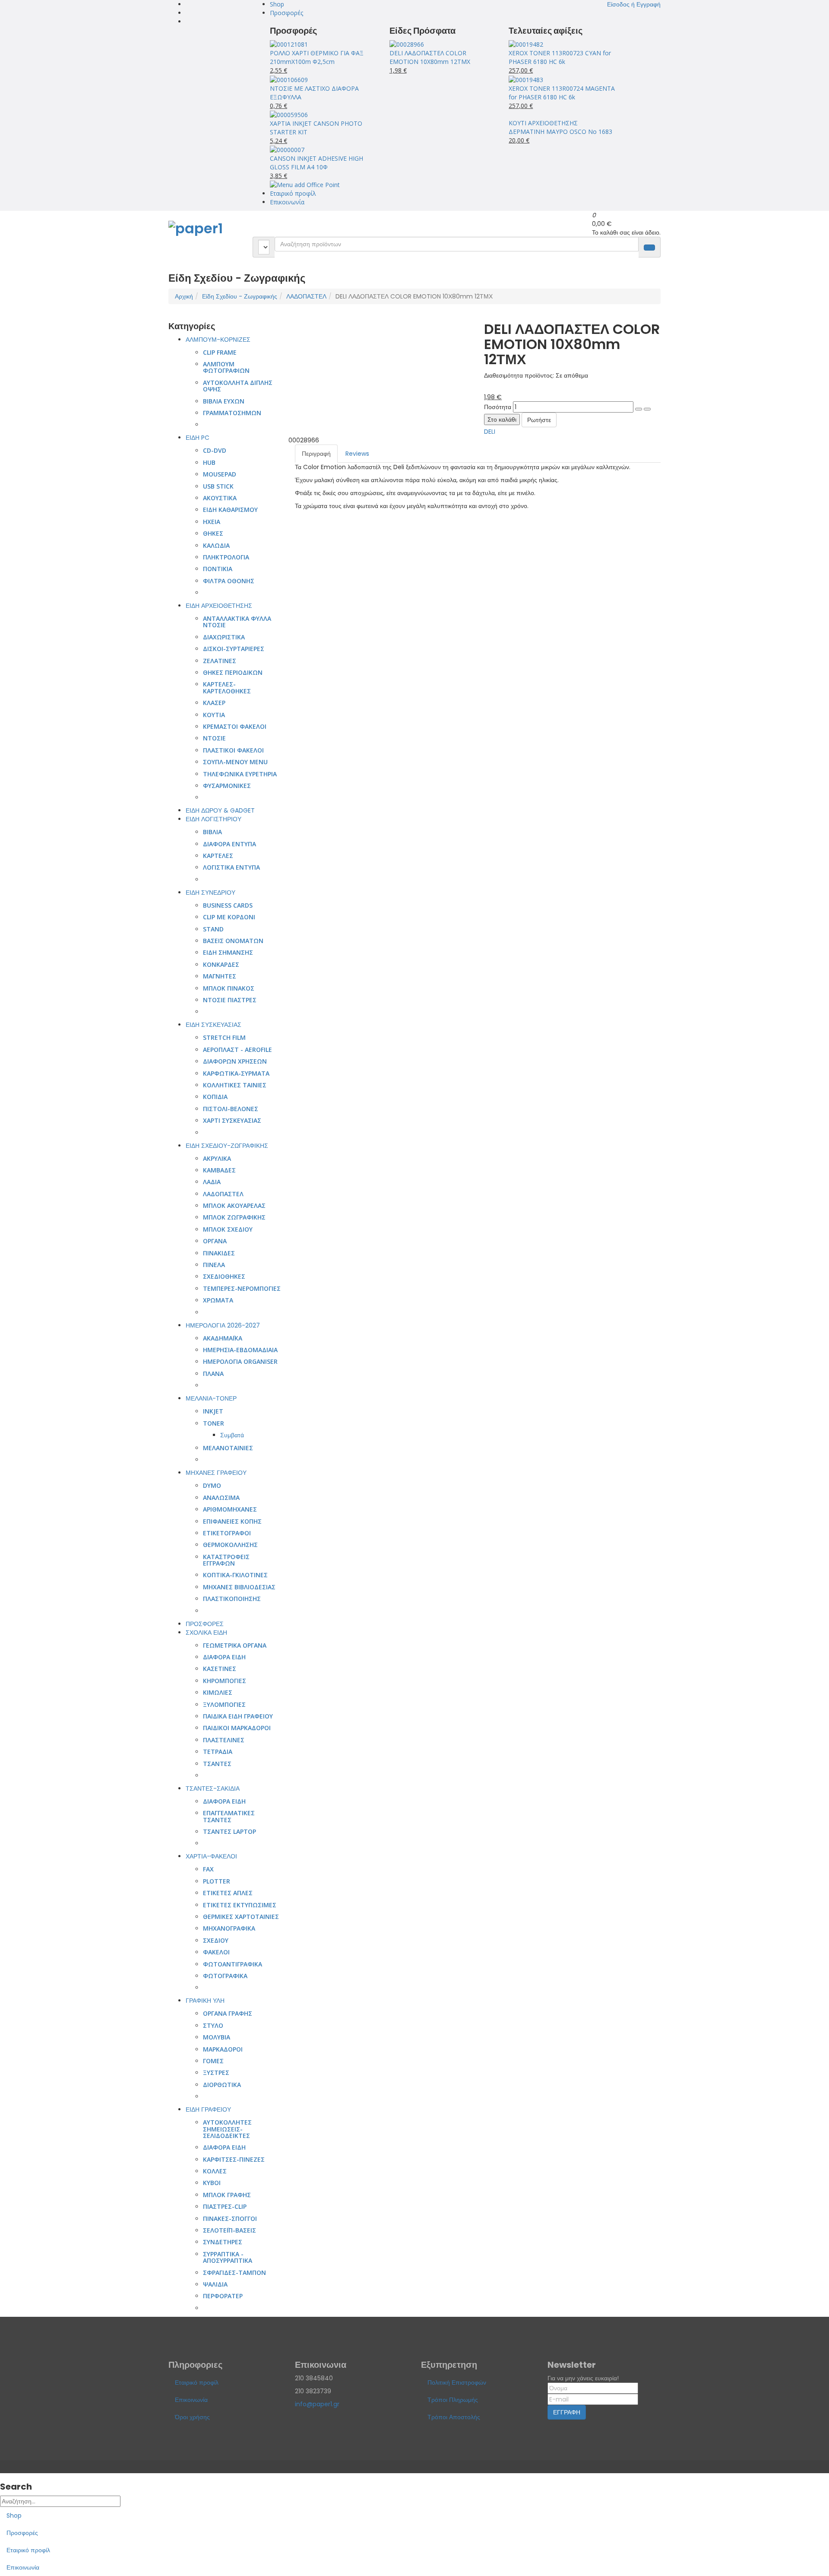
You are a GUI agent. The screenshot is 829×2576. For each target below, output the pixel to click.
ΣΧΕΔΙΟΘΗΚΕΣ (224, 1276)
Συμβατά (232, 1435)
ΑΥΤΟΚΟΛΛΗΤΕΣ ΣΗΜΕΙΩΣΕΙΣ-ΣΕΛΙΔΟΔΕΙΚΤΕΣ (227, 2129)
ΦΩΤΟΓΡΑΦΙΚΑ (225, 1976)
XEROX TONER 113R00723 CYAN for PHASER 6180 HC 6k (560, 57)
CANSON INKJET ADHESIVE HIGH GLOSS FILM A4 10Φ (316, 163)
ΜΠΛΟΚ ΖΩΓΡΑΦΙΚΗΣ (234, 1217)
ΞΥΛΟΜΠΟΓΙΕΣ (224, 1704)
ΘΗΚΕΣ (213, 533)
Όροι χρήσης (192, 2417)
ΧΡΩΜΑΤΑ (218, 1300)
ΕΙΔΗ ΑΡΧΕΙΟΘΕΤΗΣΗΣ (219, 606)
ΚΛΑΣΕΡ (214, 703)
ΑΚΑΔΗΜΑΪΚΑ (223, 1338)
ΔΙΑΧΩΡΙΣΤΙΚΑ (224, 637)
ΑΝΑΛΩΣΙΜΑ (221, 1498)
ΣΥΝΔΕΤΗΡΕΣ (223, 2242)
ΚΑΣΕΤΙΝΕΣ (220, 1669)
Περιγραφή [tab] (316, 454)
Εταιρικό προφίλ (293, 193)
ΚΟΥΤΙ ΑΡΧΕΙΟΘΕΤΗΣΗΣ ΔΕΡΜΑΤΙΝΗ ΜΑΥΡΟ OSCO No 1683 (560, 127)
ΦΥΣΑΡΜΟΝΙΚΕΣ (227, 786)
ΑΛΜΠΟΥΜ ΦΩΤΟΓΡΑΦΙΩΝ (226, 367)
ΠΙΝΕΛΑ (214, 1265)
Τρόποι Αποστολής (454, 2417)
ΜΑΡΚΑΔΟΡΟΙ (223, 2049)
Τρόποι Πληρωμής (453, 2400)
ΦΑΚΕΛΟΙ (216, 1952)
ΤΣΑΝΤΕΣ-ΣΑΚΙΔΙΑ (213, 1788)
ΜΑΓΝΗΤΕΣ (220, 976)
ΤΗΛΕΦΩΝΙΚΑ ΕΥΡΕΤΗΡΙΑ (240, 774)
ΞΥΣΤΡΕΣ (216, 2073)
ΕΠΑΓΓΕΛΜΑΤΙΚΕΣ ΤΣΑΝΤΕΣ (229, 1816)
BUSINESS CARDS (228, 905)
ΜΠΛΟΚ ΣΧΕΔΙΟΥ (228, 1229)
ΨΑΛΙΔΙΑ (215, 2284)
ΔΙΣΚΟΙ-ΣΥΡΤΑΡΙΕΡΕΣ (234, 649)
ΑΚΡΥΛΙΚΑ (217, 1158)
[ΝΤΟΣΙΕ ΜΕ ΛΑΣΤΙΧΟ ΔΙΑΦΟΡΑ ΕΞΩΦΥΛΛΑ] (289, 79)
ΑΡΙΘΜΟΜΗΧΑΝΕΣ (230, 1509)
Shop (277, 4)
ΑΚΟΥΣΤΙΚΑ (220, 498)
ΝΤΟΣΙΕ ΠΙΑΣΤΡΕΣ (230, 1000)
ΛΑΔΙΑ (212, 1182)
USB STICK (218, 486)
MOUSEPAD (220, 474)
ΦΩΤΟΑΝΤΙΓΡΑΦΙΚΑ (233, 1964)
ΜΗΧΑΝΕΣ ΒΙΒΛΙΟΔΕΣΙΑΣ (239, 1587)
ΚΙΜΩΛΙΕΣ (218, 1692)
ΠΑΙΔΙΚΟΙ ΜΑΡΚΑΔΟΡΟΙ (237, 1728)
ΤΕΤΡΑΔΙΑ (218, 1752)
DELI (490, 432)
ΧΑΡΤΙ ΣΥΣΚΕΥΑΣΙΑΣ (232, 1120)
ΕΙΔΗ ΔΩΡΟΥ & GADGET (220, 810)
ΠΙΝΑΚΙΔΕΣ (219, 1253)
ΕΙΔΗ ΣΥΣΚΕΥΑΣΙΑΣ (214, 1025)
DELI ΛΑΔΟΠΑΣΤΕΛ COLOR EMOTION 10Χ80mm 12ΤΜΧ (430, 57)
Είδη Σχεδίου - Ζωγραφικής (240, 296)
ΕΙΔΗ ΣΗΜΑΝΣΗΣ (228, 952)
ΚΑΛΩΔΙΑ (216, 545)
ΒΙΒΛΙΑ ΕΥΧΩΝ (224, 401)
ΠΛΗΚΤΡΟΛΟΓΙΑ (226, 557)
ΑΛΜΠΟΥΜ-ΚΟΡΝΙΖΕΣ (218, 340)
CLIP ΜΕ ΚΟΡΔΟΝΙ (229, 917)
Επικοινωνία (287, 202)
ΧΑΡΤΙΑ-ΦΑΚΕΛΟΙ (211, 1856)
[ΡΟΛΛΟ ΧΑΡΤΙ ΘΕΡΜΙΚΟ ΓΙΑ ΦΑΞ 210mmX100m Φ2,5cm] (289, 44)
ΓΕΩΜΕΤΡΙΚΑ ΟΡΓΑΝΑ (235, 1645)
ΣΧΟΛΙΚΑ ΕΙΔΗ (206, 1633)
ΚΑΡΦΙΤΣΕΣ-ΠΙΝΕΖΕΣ (234, 2159)
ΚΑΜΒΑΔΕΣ (219, 1170)
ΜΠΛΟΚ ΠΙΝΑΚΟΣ (229, 988)
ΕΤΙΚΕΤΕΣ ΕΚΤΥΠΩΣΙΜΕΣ (240, 1905)
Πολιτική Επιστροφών (457, 2382)
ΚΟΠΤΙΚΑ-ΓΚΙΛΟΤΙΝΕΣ (235, 1575)
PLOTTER (217, 1881)
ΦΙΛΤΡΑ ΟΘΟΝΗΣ (229, 581)
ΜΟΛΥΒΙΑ (217, 2037)
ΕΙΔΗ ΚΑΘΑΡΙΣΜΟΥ (230, 510)
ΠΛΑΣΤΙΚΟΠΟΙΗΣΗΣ (232, 1599)
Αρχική (184, 296)
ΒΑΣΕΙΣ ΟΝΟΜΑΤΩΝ (233, 941)
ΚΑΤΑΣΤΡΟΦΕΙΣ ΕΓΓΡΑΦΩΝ (226, 1560)
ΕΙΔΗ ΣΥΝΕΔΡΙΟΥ (210, 893)
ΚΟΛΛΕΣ (215, 2171)
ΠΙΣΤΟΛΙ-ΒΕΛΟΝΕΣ (231, 1109)
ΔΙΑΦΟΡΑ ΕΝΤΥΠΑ (229, 844)
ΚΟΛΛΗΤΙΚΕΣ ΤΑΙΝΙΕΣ (235, 1085)
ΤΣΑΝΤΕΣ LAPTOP (229, 1831)
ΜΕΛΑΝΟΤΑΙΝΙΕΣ (228, 1448)
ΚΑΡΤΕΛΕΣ (218, 856)
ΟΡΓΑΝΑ (215, 1241)
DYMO (212, 1485)
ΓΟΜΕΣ (213, 2061)
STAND (213, 929)
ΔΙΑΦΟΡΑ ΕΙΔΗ (224, 1657)
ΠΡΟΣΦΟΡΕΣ (205, 1624)
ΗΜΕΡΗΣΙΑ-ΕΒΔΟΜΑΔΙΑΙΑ (240, 1350)
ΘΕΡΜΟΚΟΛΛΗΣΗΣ (230, 1545)
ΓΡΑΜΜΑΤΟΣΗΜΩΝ (232, 413)
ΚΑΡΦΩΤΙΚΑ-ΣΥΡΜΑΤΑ (236, 1073)
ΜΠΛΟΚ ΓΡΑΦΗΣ (227, 2195)
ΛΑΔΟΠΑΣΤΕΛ (306, 296)
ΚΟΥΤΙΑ (214, 715)
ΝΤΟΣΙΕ (214, 738)
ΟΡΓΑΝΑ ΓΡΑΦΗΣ (228, 2013)
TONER (214, 1423)
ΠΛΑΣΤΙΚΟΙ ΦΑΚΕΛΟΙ (233, 750)
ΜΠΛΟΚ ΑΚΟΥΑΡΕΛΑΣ (234, 1205)
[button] (634, 4)
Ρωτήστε (539, 420)
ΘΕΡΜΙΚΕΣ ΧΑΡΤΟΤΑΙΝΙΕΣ (241, 1917)
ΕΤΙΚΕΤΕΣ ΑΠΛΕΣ (228, 1893)
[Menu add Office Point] (305, 184)
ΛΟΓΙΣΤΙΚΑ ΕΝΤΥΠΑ (231, 867)
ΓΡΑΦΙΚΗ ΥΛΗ (205, 2001)
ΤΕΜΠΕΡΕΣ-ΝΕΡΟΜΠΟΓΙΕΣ (242, 1288)
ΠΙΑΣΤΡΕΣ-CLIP (225, 2206)
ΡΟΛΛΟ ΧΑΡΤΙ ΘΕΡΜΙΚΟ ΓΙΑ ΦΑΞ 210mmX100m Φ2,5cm (317, 57)
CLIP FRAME (220, 352)
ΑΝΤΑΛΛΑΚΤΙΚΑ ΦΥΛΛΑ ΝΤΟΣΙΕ (237, 622)
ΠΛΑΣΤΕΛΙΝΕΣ (224, 1740)
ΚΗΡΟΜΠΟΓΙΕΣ (225, 1681)
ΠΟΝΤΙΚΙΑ (218, 569)
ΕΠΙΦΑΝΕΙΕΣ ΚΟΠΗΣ (232, 1521)
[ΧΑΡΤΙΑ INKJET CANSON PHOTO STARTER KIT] (289, 114)
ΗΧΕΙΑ (212, 522)
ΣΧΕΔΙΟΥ (216, 1940)
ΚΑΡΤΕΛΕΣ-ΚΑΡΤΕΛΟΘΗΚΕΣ (227, 687)
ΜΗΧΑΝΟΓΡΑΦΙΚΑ (229, 1928)
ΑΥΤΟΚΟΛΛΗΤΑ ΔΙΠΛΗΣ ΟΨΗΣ (238, 386)
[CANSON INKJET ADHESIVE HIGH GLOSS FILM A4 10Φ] (287, 149)
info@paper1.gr (317, 2404)
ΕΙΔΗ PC (198, 438)
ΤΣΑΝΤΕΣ (217, 1764)
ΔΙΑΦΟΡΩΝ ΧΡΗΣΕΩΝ (235, 1061)
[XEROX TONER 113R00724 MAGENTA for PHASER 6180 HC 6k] (526, 79)
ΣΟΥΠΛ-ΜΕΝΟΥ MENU (235, 762)
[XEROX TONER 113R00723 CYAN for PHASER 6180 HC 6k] (526, 44)
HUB (209, 462)
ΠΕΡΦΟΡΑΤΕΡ (223, 2296)
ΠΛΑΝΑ (213, 1374)
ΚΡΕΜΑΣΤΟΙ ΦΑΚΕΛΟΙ (235, 726)
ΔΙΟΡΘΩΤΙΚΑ (222, 2085)
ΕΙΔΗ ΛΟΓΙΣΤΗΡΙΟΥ (214, 819)
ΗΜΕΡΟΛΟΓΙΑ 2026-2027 (223, 1325)
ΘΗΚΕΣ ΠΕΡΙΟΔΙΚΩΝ (233, 672)
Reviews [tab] (357, 454)
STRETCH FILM (224, 1037)
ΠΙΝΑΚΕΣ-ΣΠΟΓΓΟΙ (230, 2219)
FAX (208, 1869)
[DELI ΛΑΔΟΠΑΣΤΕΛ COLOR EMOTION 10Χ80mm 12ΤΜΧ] (407, 44)
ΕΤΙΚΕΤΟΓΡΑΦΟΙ (227, 1533)
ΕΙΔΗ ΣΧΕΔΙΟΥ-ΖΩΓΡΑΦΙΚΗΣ (227, 1146)
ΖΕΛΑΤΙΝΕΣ (220, 661)
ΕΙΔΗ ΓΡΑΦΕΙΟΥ (208, 2109)
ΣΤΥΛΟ (213, 2025)
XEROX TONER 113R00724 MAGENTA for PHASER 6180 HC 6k (562, 93)
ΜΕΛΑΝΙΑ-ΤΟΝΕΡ (211, 1398)
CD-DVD (215, 450)
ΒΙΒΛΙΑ (212, 832)
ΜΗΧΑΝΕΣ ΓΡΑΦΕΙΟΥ (216, 1473)
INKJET (213, 1411)
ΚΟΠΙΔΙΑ (215, 1097)
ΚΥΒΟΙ (212, 2183)
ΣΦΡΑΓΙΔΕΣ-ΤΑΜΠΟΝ (234, 2273)
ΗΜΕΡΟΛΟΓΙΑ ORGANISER (240, 1361)
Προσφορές (286, 13)
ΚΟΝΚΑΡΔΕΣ (221, 964)
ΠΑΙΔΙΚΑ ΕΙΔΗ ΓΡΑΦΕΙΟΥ (238, 1716)
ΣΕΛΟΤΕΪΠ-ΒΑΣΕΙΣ (229, 2230)
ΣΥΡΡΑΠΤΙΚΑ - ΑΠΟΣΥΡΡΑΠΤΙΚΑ (228, 2257)
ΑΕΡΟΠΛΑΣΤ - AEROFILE (237, 1050)
